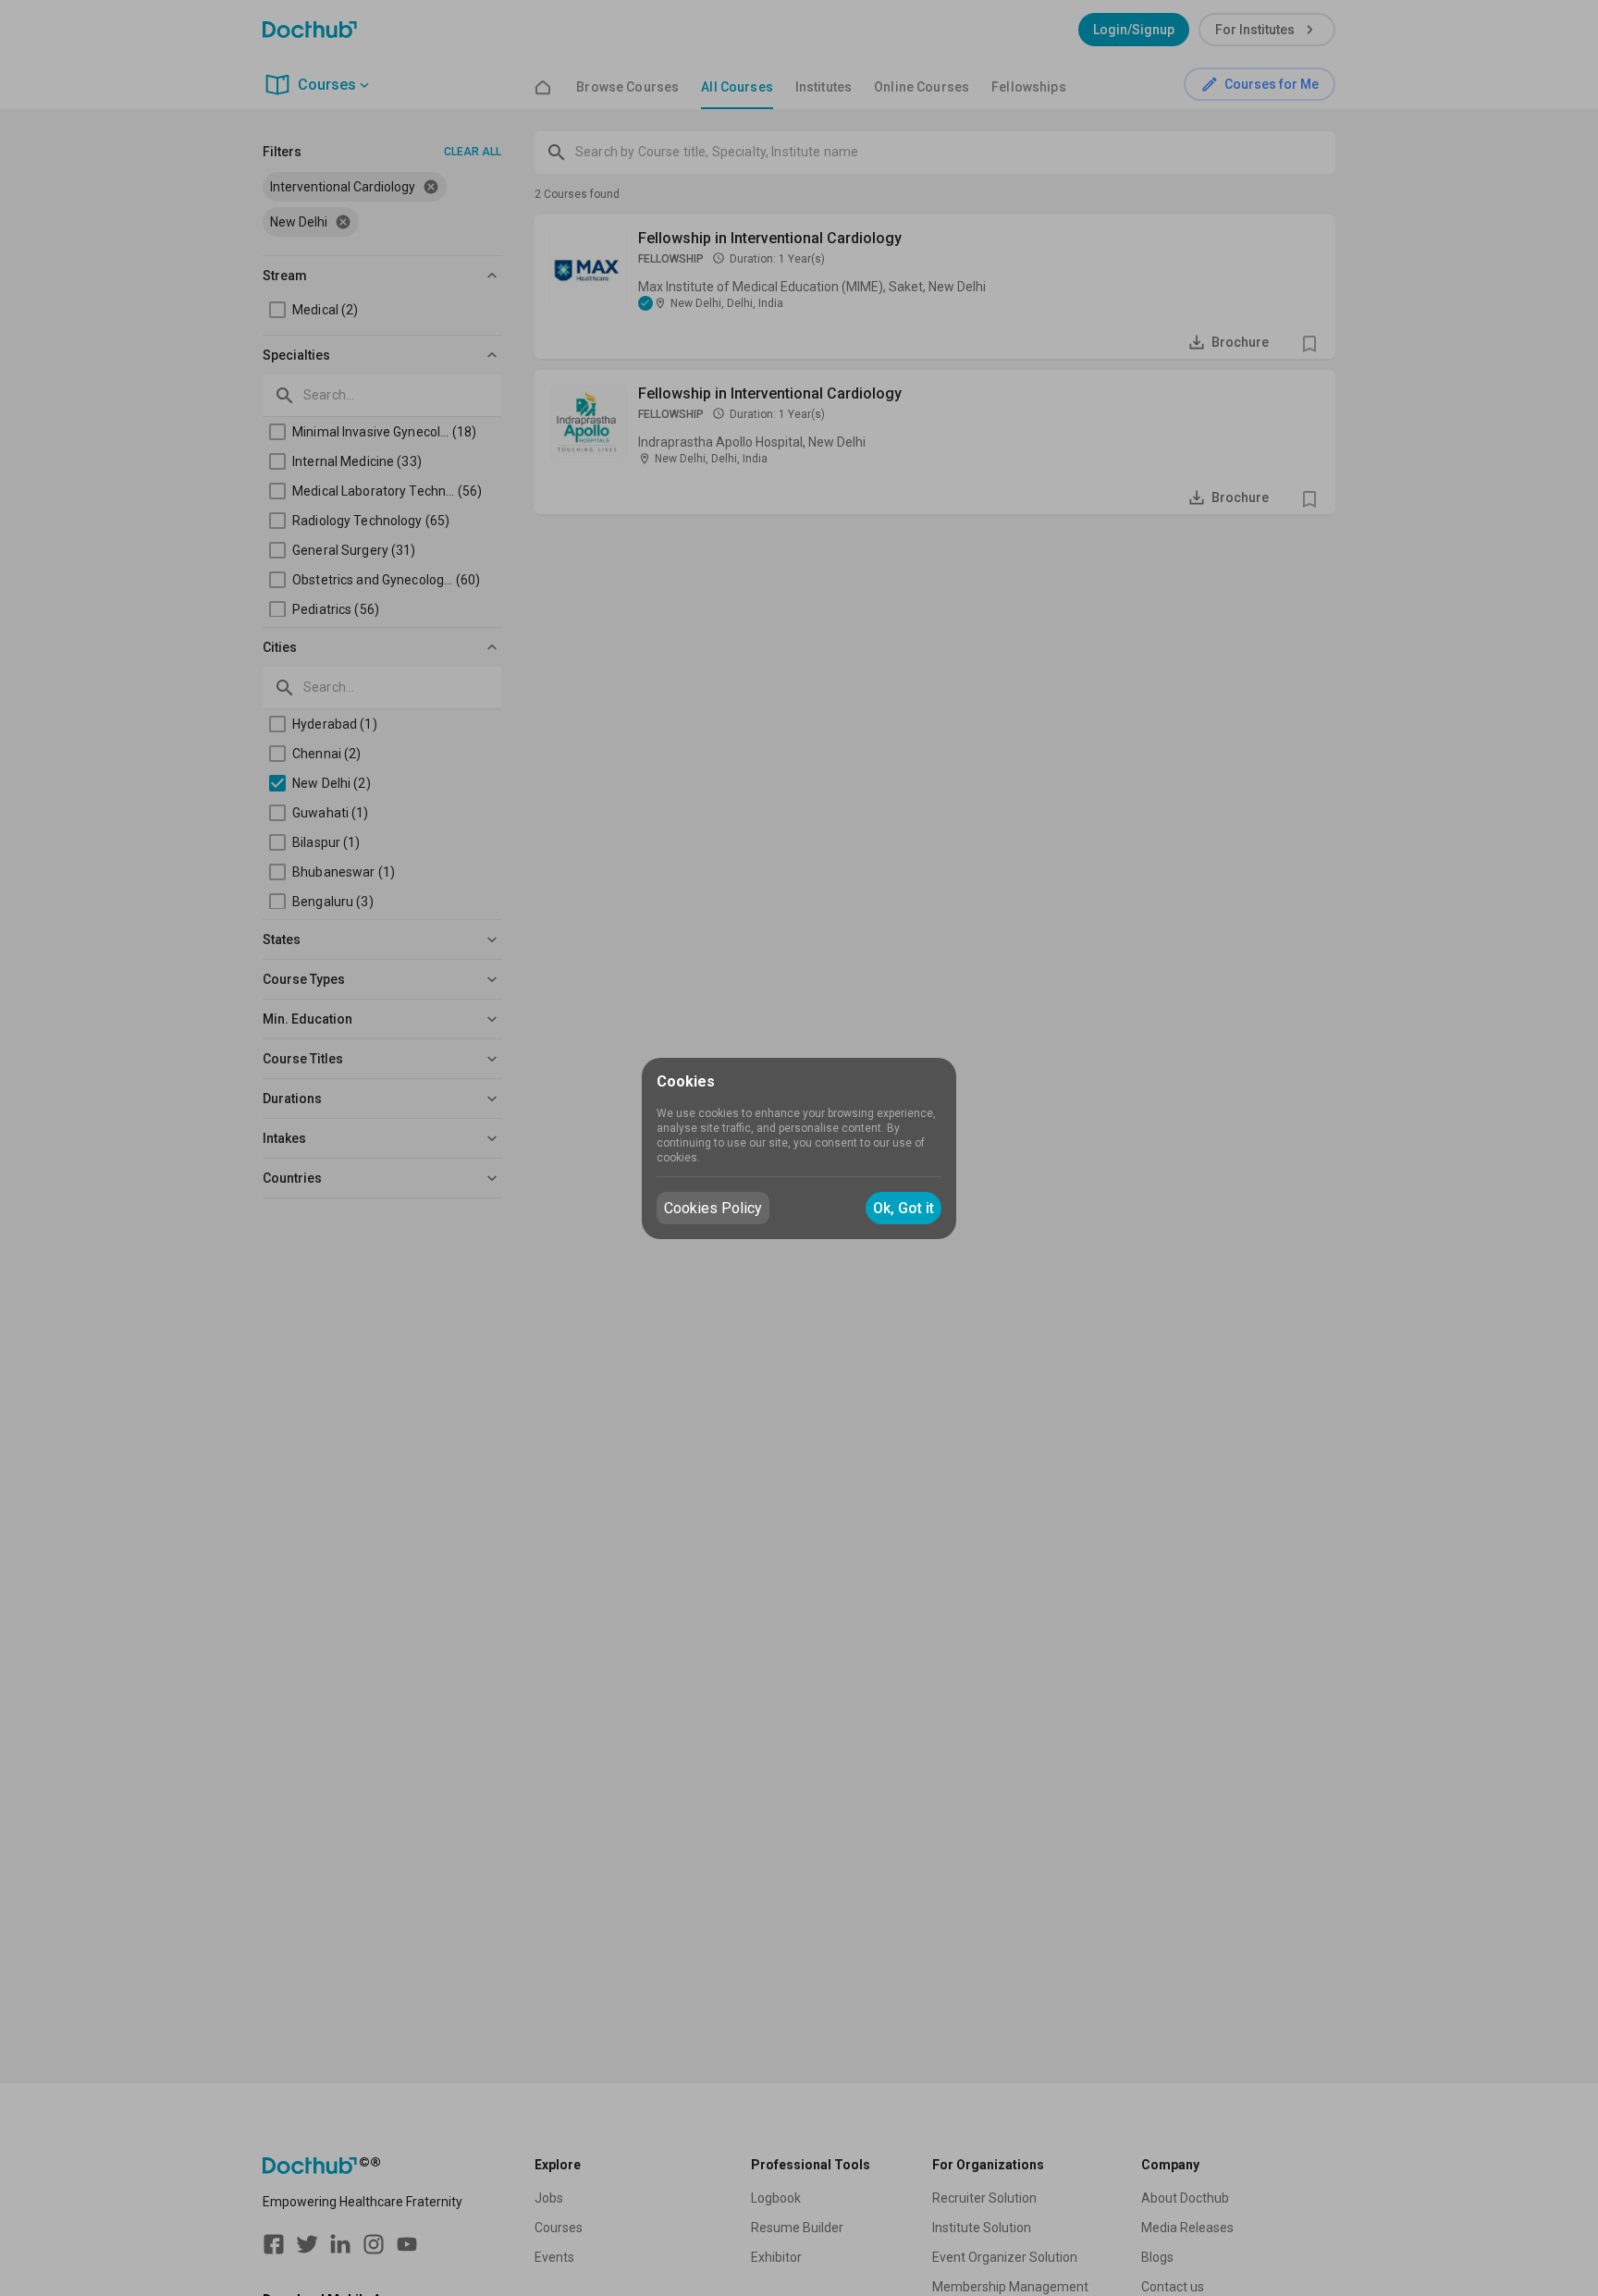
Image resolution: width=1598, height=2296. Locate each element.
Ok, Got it (903, 1208)
